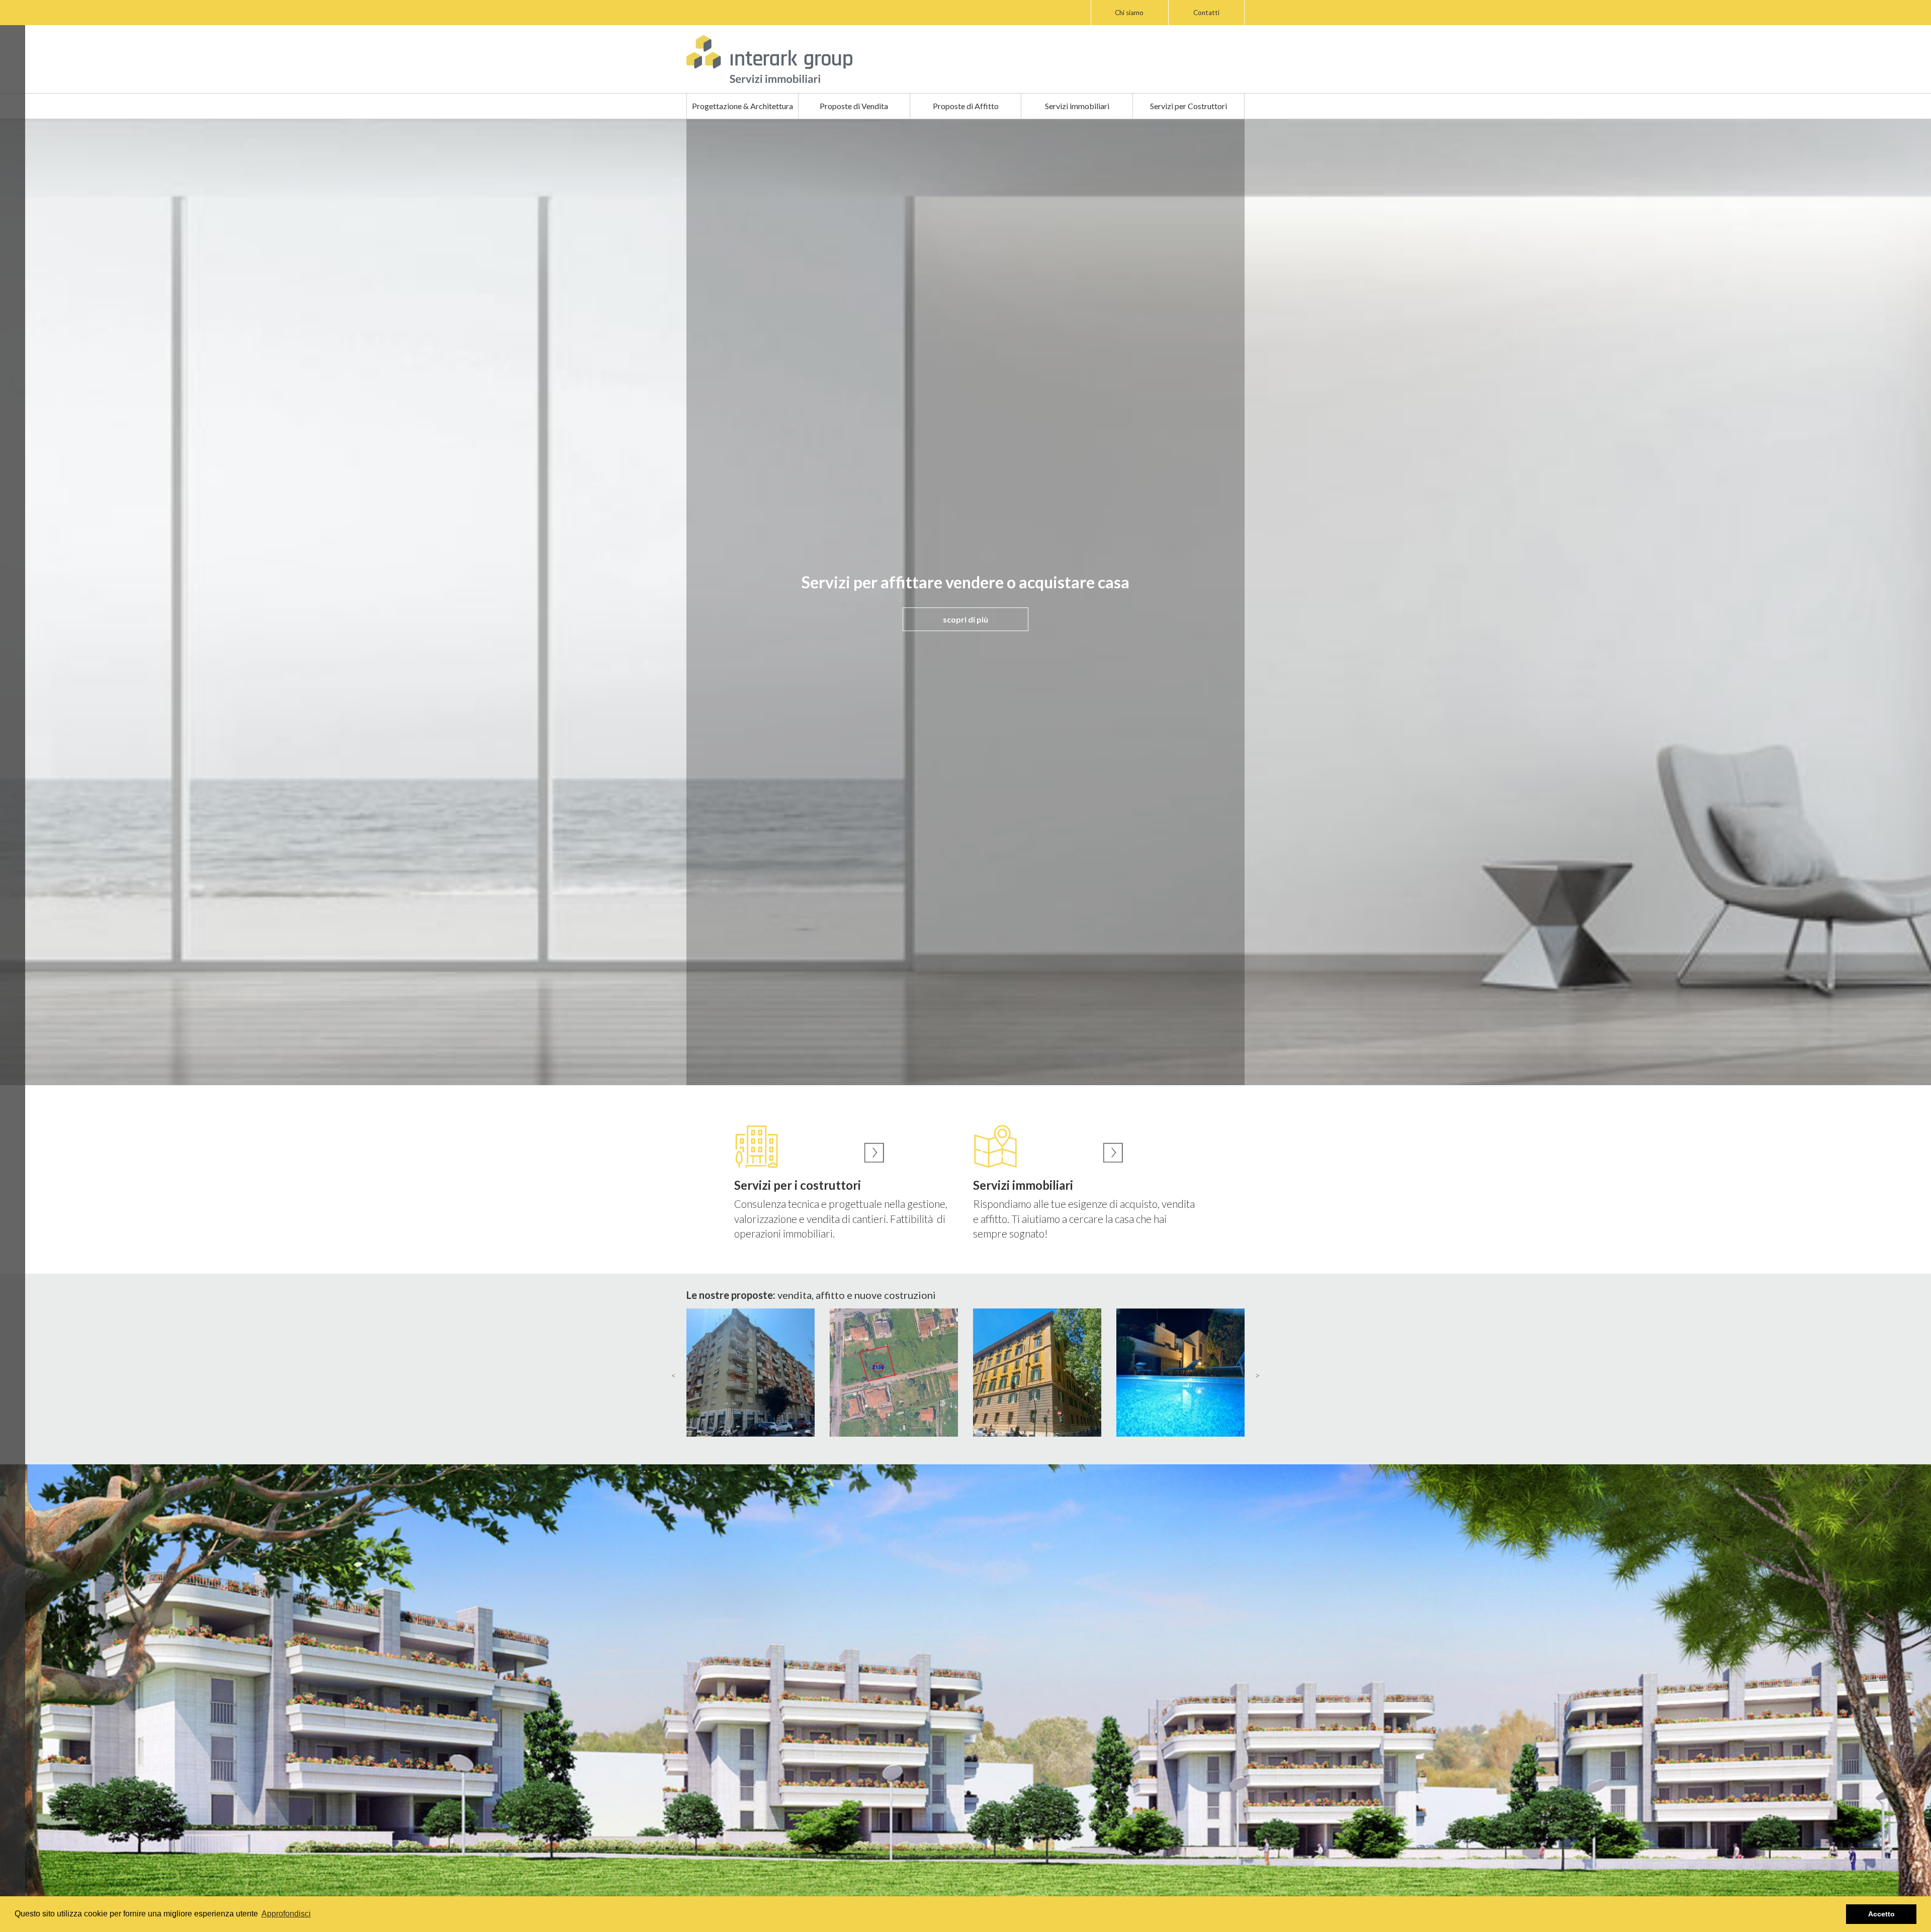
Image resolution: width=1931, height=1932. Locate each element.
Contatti (1206, 13)
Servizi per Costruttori (1189, 106)
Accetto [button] (1881, 1914)
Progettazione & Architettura (742, 106)
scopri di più (965, 619)
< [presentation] (674, 1375)
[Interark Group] (769, 59)
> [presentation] (1257, 1375)
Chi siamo (1129, 13)
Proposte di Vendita (854, 106)
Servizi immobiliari (1077, 106)
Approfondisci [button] (286, 1914)
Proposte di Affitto (966, 106)
